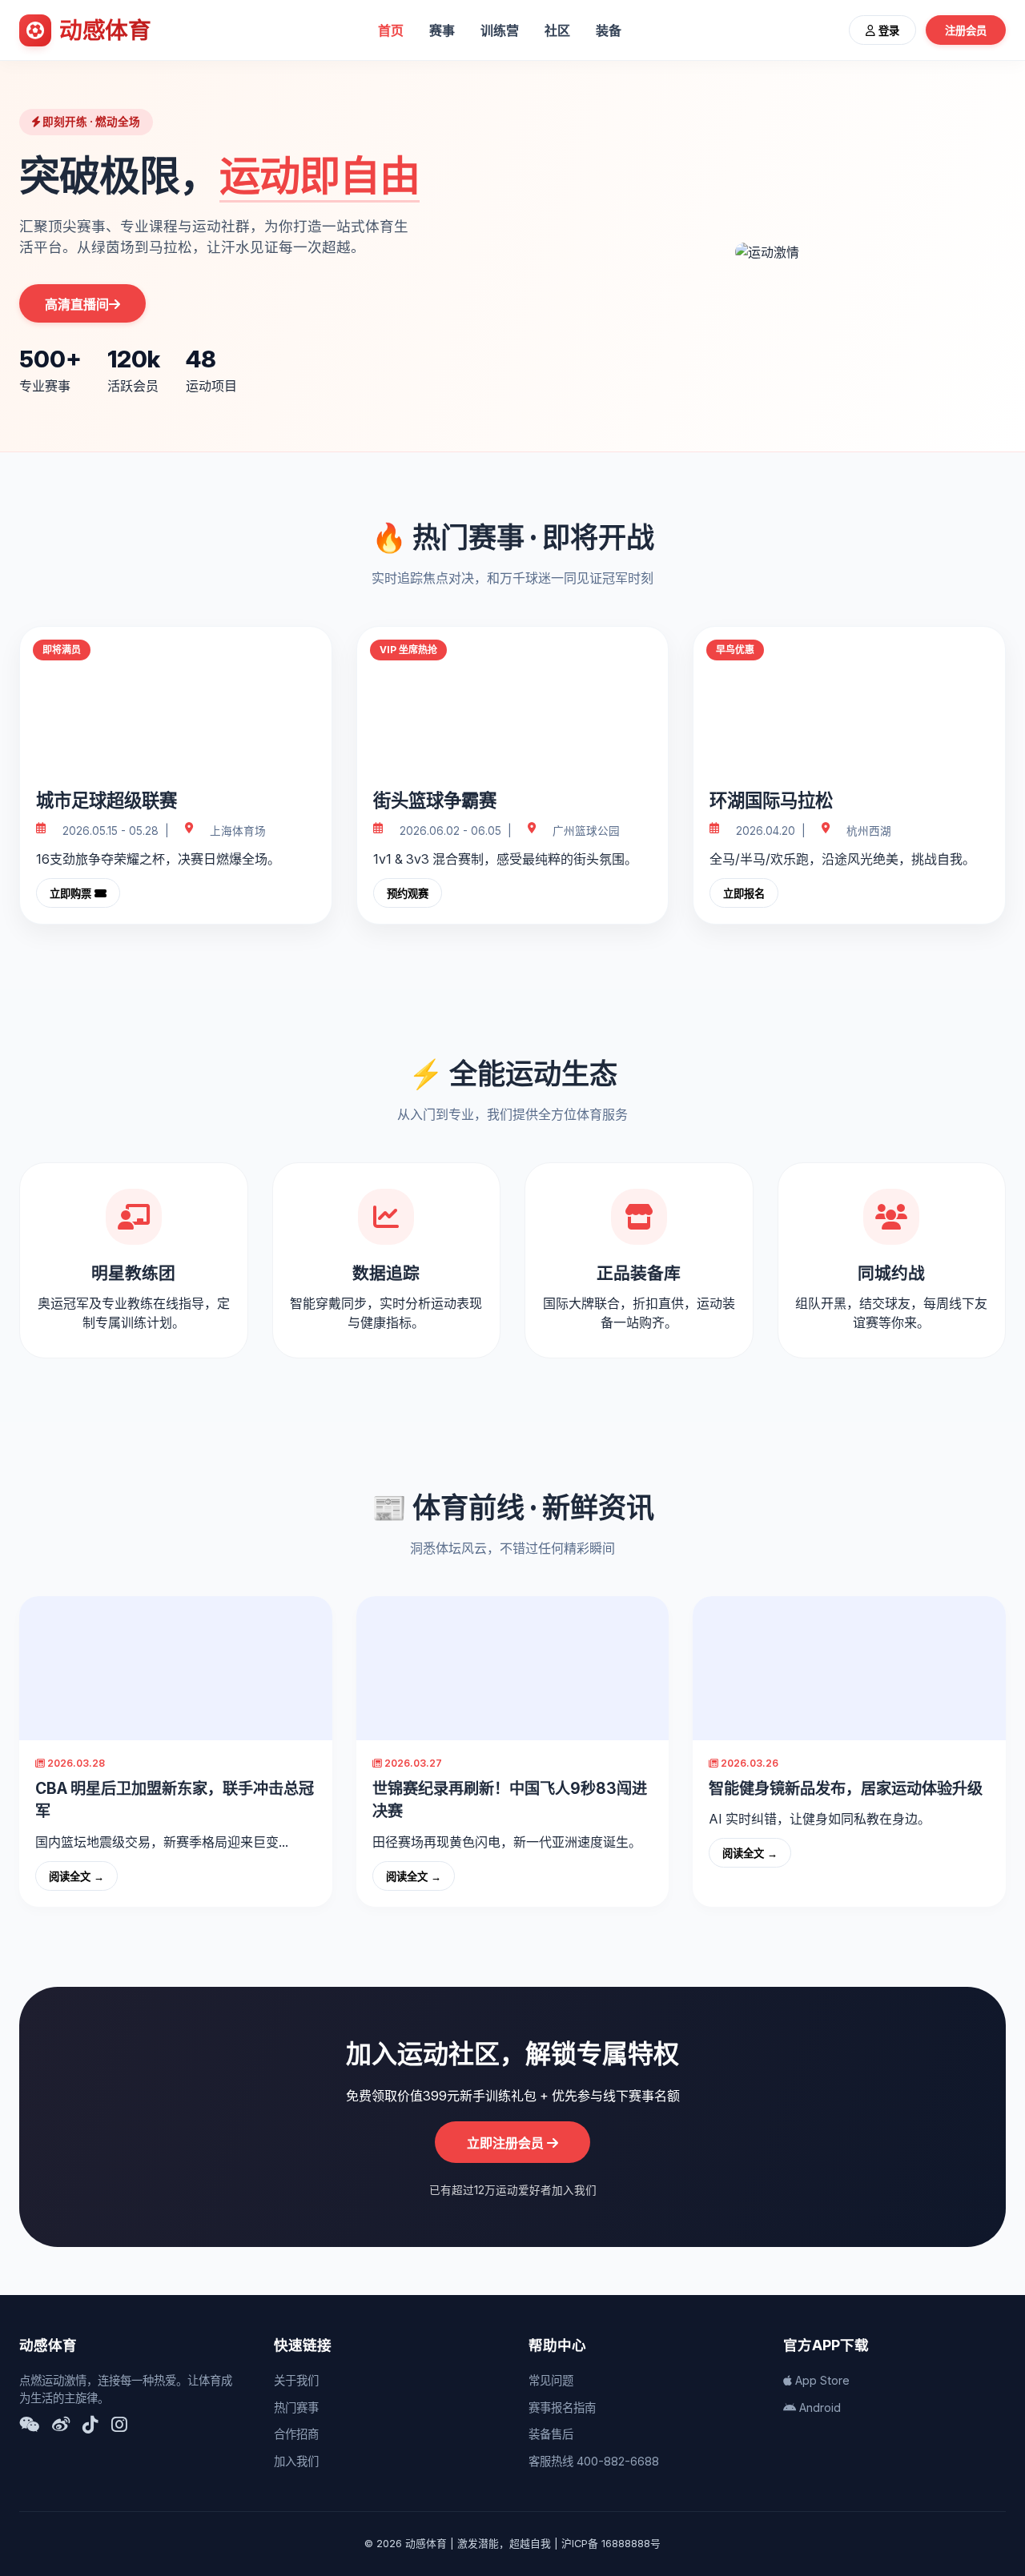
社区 (557, 30)
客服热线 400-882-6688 (594, 2461)
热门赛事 (296, 2407)
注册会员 (966, 31)
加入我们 (296, 2461)
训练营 (500, 30)
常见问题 (551, 2380)
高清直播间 (77, 305)
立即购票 (72, 894)
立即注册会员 (507, 2143)
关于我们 (296, 2380)
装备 (609, 30)
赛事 (442, 30)
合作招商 (296, 2434)
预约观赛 (408, 894)
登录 (887, 31)
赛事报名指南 (562, 2407)
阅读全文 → (76, 1877)
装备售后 (551, 2434)
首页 (391, 30)
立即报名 (744, 894)
